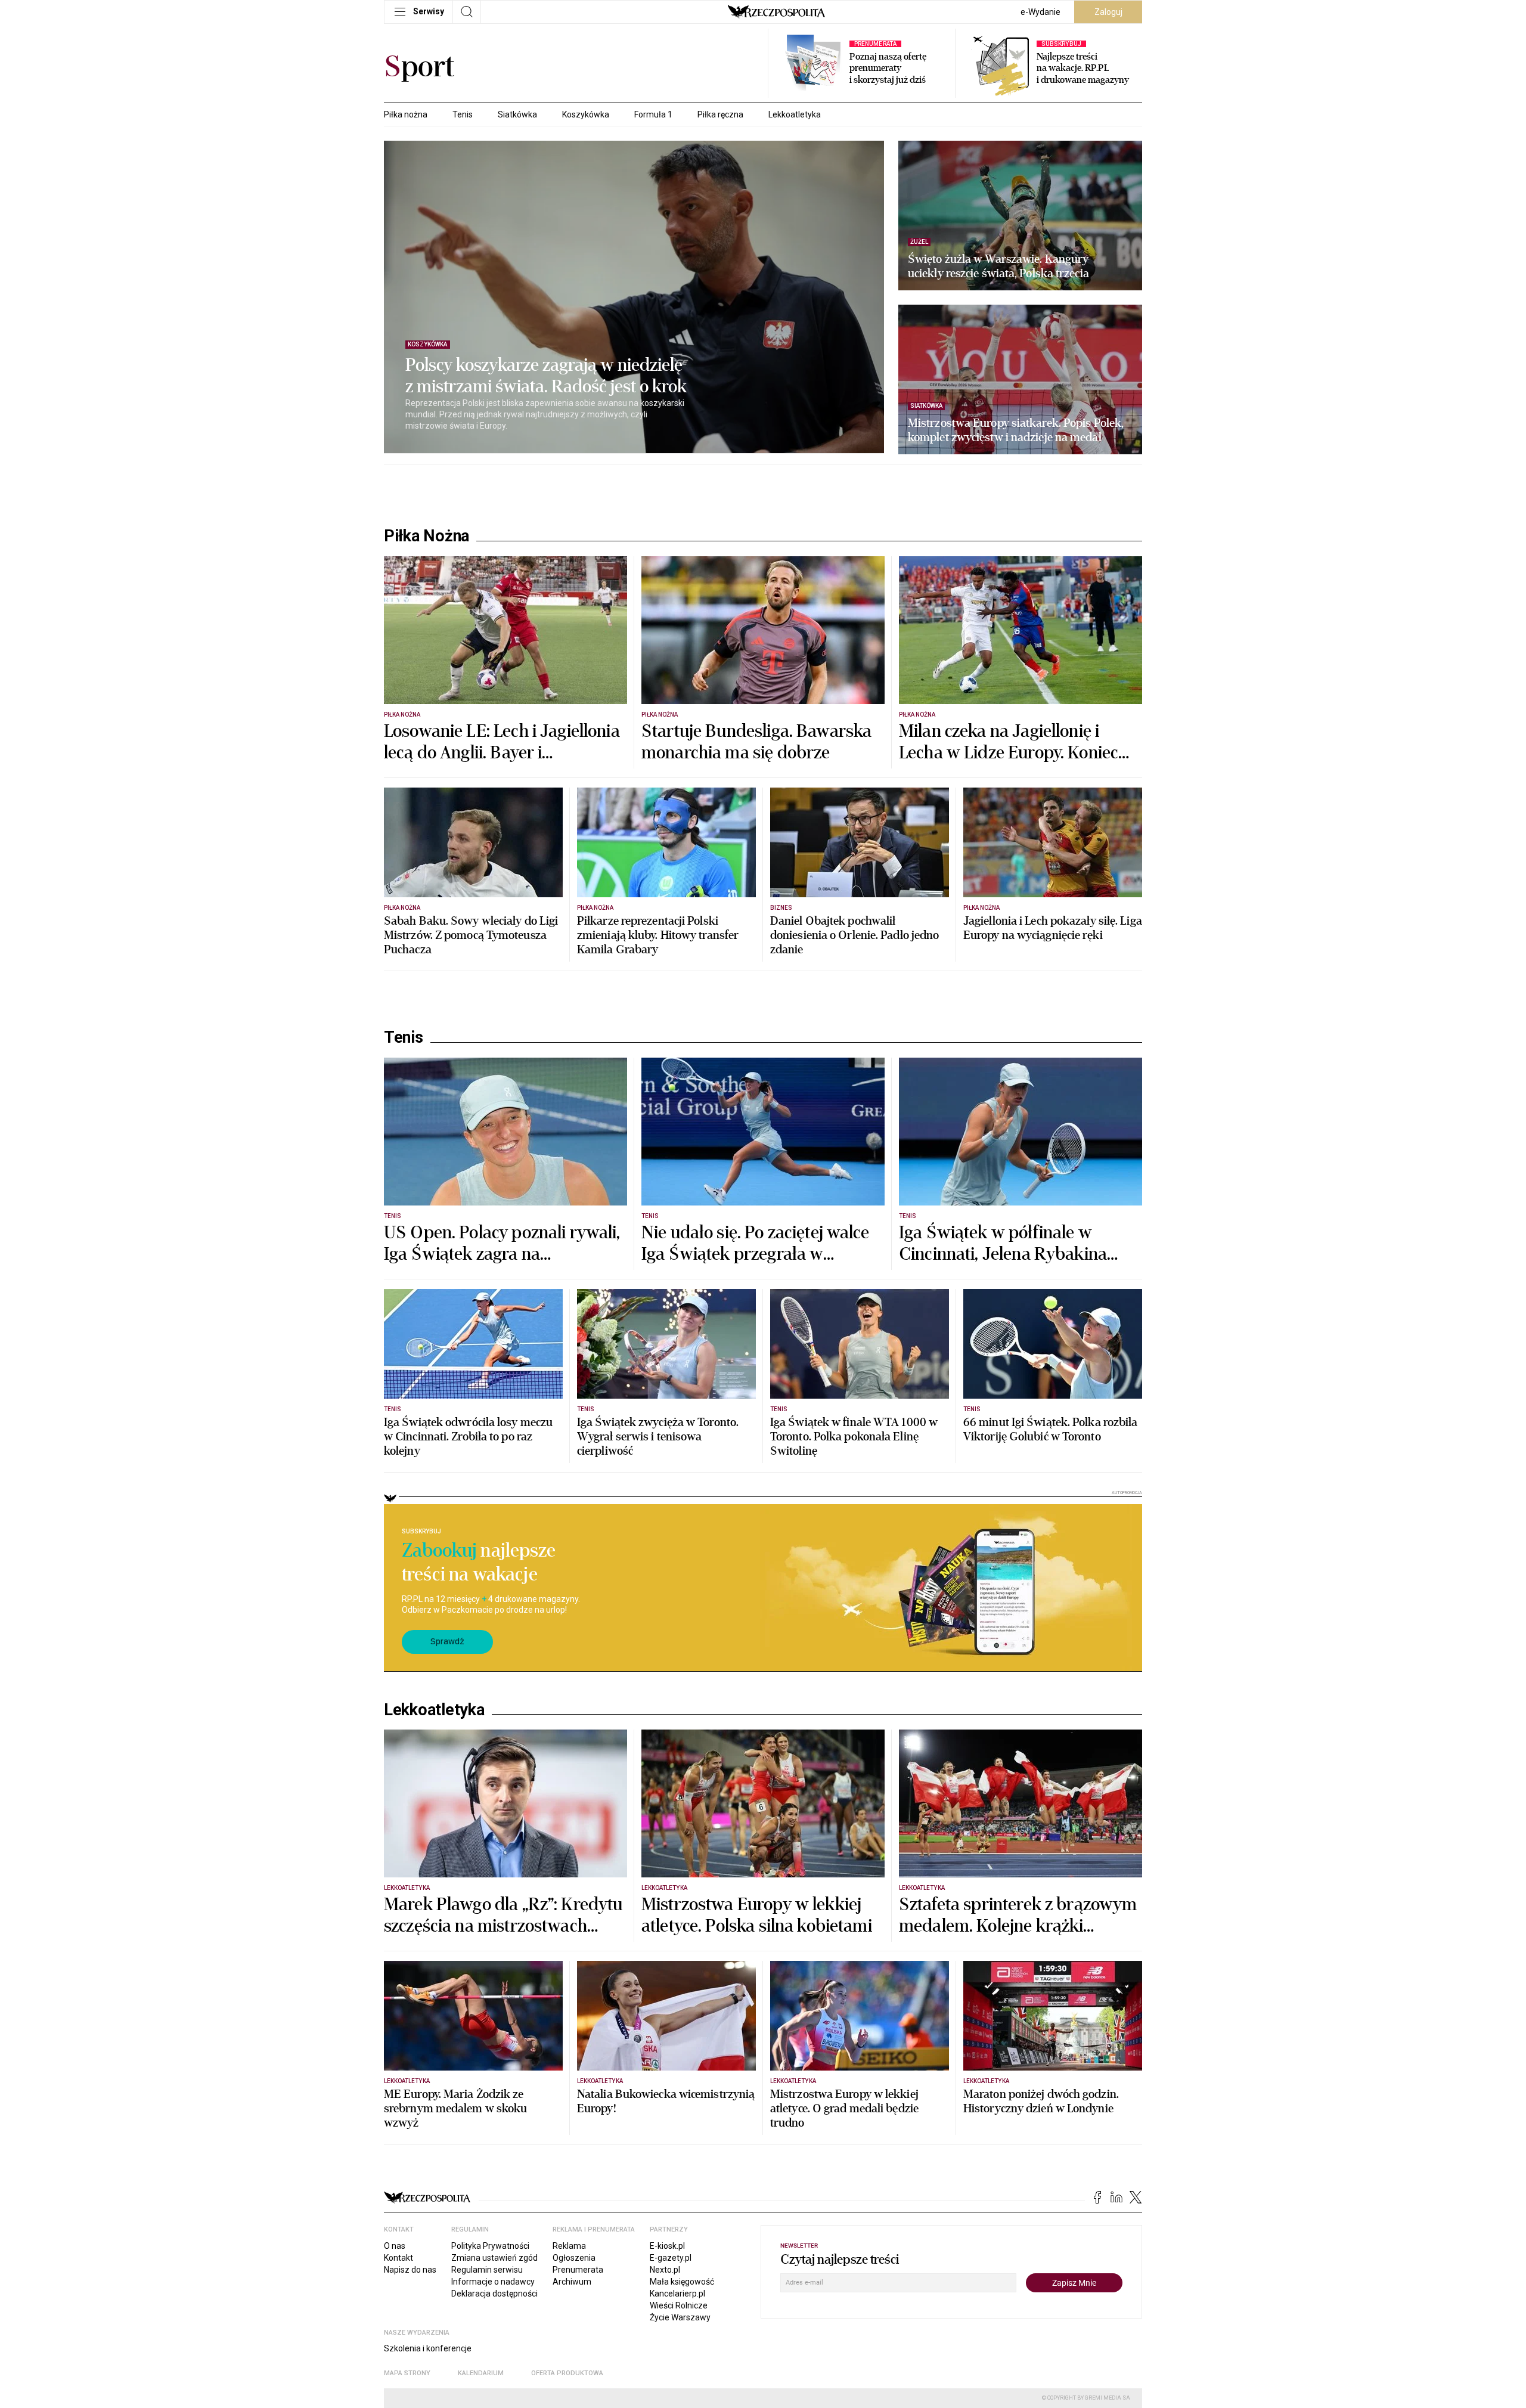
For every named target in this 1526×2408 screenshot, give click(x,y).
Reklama (569, 2246)
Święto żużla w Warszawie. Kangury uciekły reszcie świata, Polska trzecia (998, 266)
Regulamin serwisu (487, 2270)
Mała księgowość (682, 2282)
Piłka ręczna (720, 114)
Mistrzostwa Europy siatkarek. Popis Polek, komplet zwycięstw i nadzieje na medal (1016, 430)
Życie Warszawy (680, 2317)
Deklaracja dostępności (494, 2294)
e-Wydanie (1040, 12)
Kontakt (398, 2258)
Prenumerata (578, 2270)
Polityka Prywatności (490, 2246)
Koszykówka (586, 114)
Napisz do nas (410, 2270)
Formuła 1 (653, 114)
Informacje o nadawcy (493, 2282)
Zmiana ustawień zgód (494, 2258)
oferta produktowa (567, 2373)
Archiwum (572, 2282)
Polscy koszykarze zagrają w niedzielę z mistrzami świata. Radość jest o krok (546, 376)
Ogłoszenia (574, 2258)
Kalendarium (481, 2373)
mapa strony (407, 2373)
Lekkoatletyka (795, 114)
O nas (395, 2246)
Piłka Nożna (427, 536)
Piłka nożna (406, 114)
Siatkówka (517, 114)
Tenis (463, 114)
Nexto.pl (665, 2270)
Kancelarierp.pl (677, 2294)
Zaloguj (1108, 12)
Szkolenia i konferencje (428, 2348)
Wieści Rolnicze (679, 2305)
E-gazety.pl (671, 2258)
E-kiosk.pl (667, 2246)
